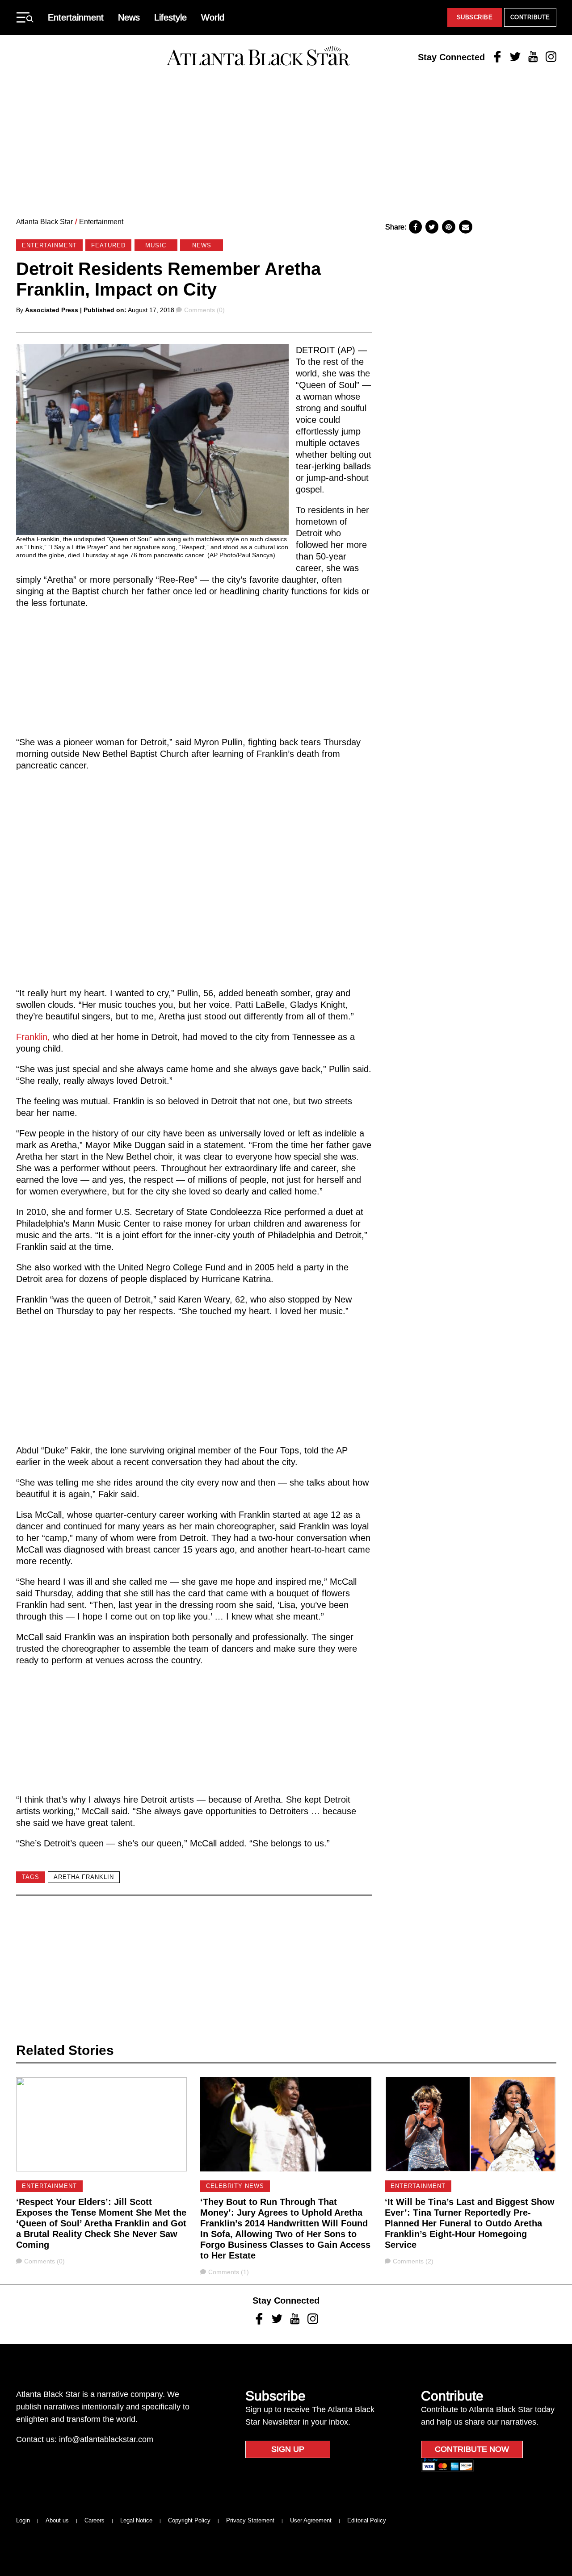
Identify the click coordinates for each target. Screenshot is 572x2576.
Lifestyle (170, 17)
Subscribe (475, 17)
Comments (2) (413, 2261)
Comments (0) (204, 310)
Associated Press (52, 310)
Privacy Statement (250, 2520)
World (213, 17)
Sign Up (288, 2449)
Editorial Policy (367, 2520)
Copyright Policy (189, 2520)
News (129, 17)
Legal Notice (136, 2520)
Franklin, (33, 1037)
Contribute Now (472, 2449)
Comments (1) (228, 2272)
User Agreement (311, 2520)
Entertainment (76, 17)
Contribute (530, 17)
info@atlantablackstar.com (106, 2439)
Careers (95, 2520)
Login (23, 2520)
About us (57, 2520)
